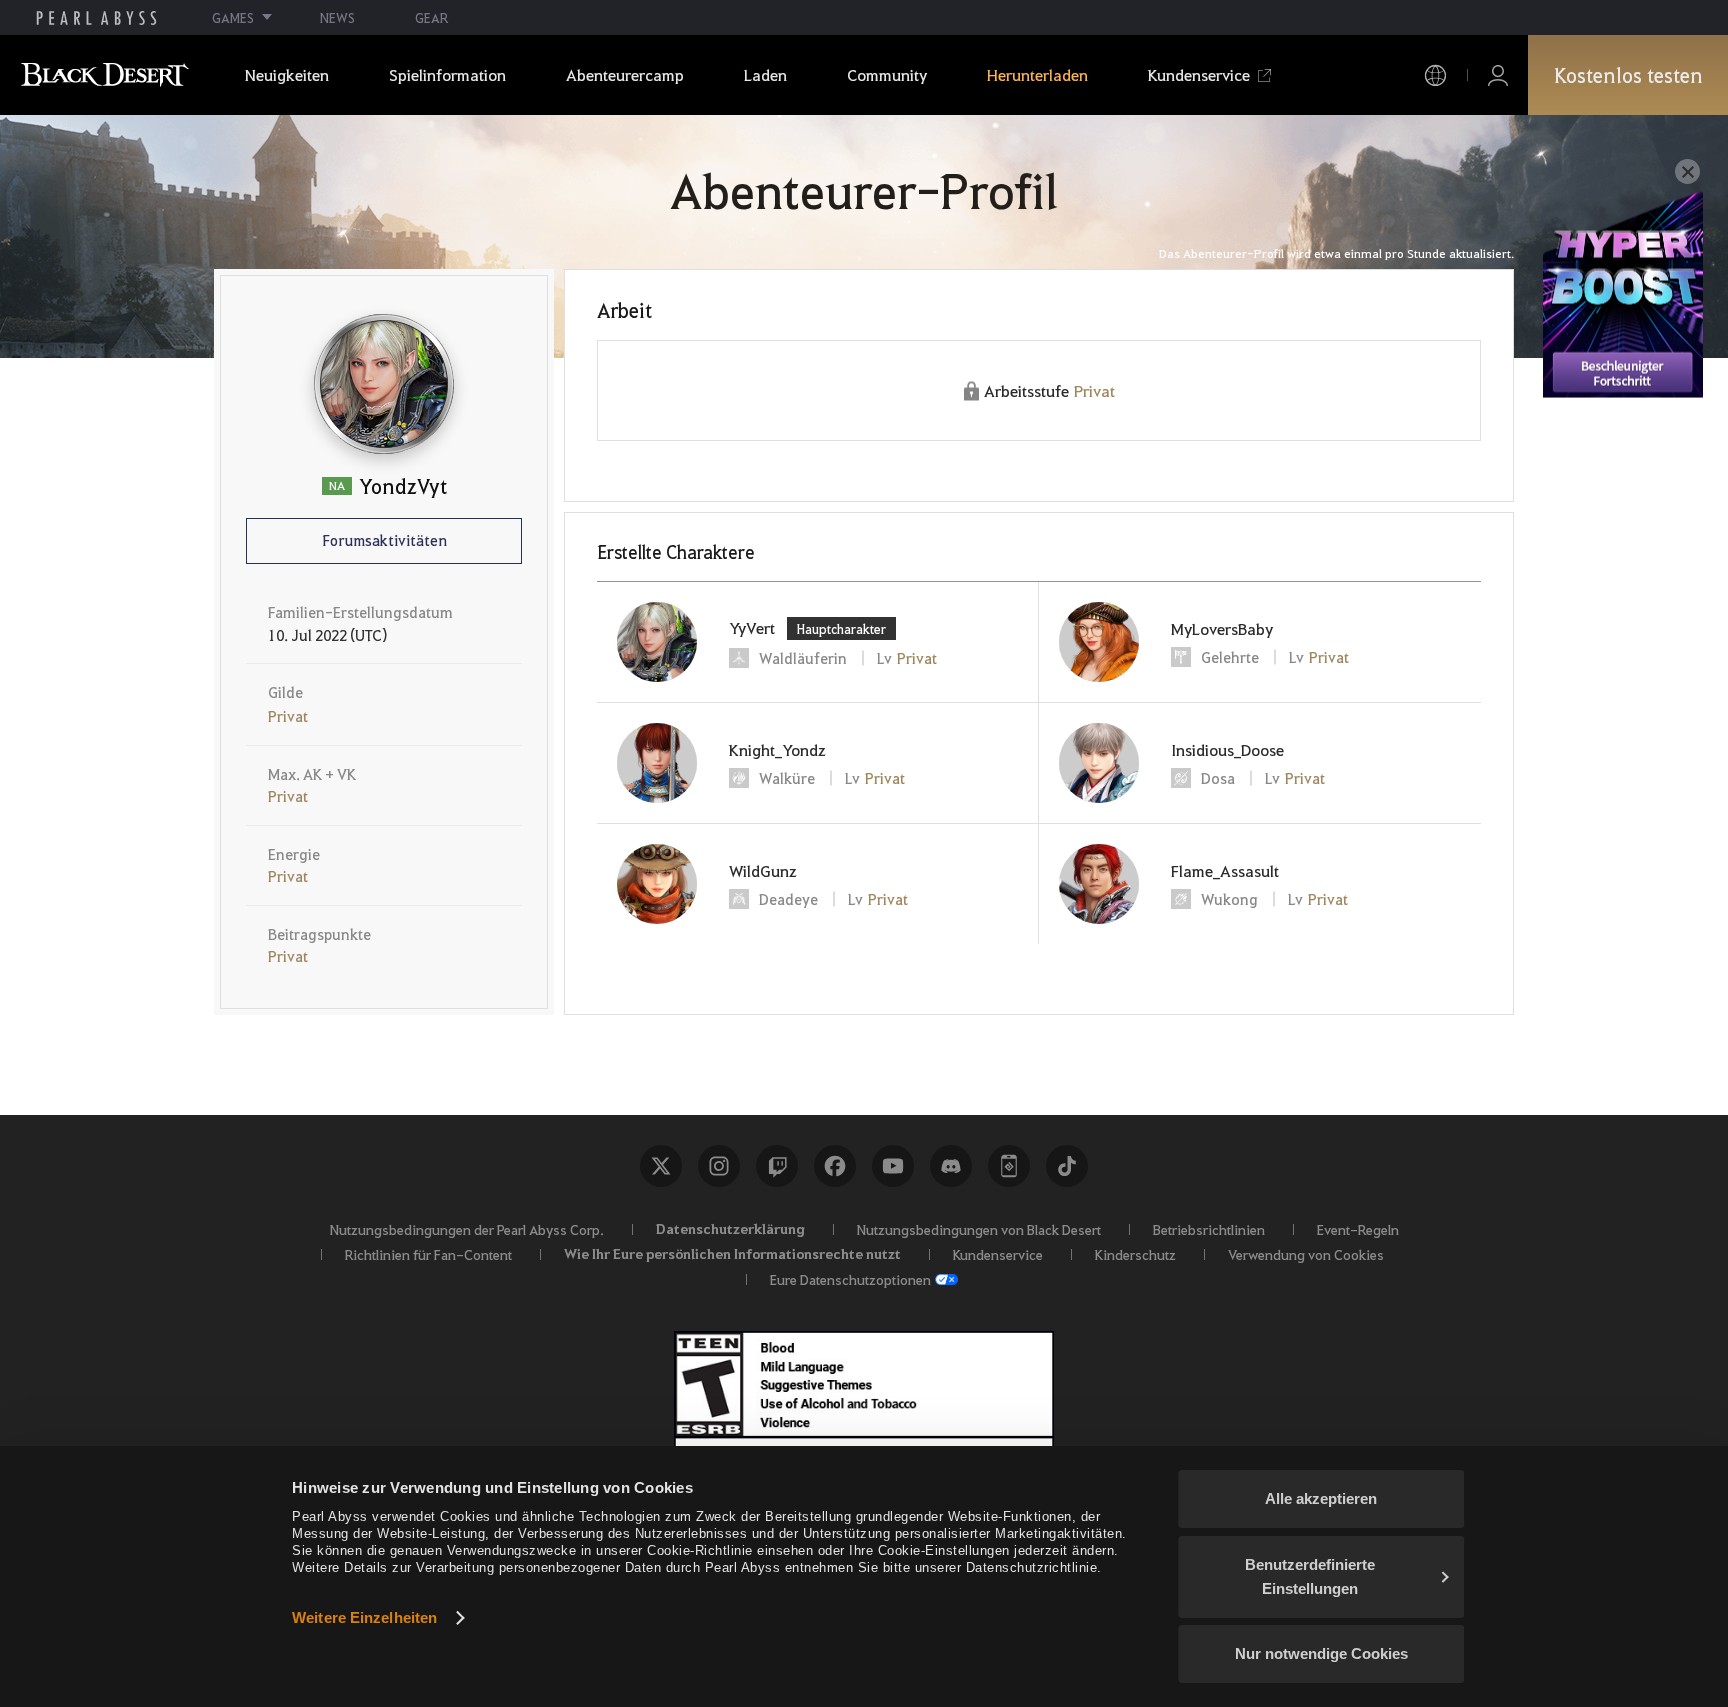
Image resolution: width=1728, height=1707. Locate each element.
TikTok (1067, 1166)
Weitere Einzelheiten (364, 1617)
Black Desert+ (1009, 1166)
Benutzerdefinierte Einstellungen (1310, 1576)
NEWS (337, 17)
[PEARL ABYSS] (96, 18)
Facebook (835, 1166)
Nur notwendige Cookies (1321, 1653)
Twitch (777, 1166)
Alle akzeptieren (1321, 1498)
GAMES (233, 17)
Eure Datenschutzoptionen (850, 1279)
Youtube (893, 1166)
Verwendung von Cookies (1306, 1254)
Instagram (719, 1166)
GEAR (431, 17)
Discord (951, 1166)
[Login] (1498, 75)
